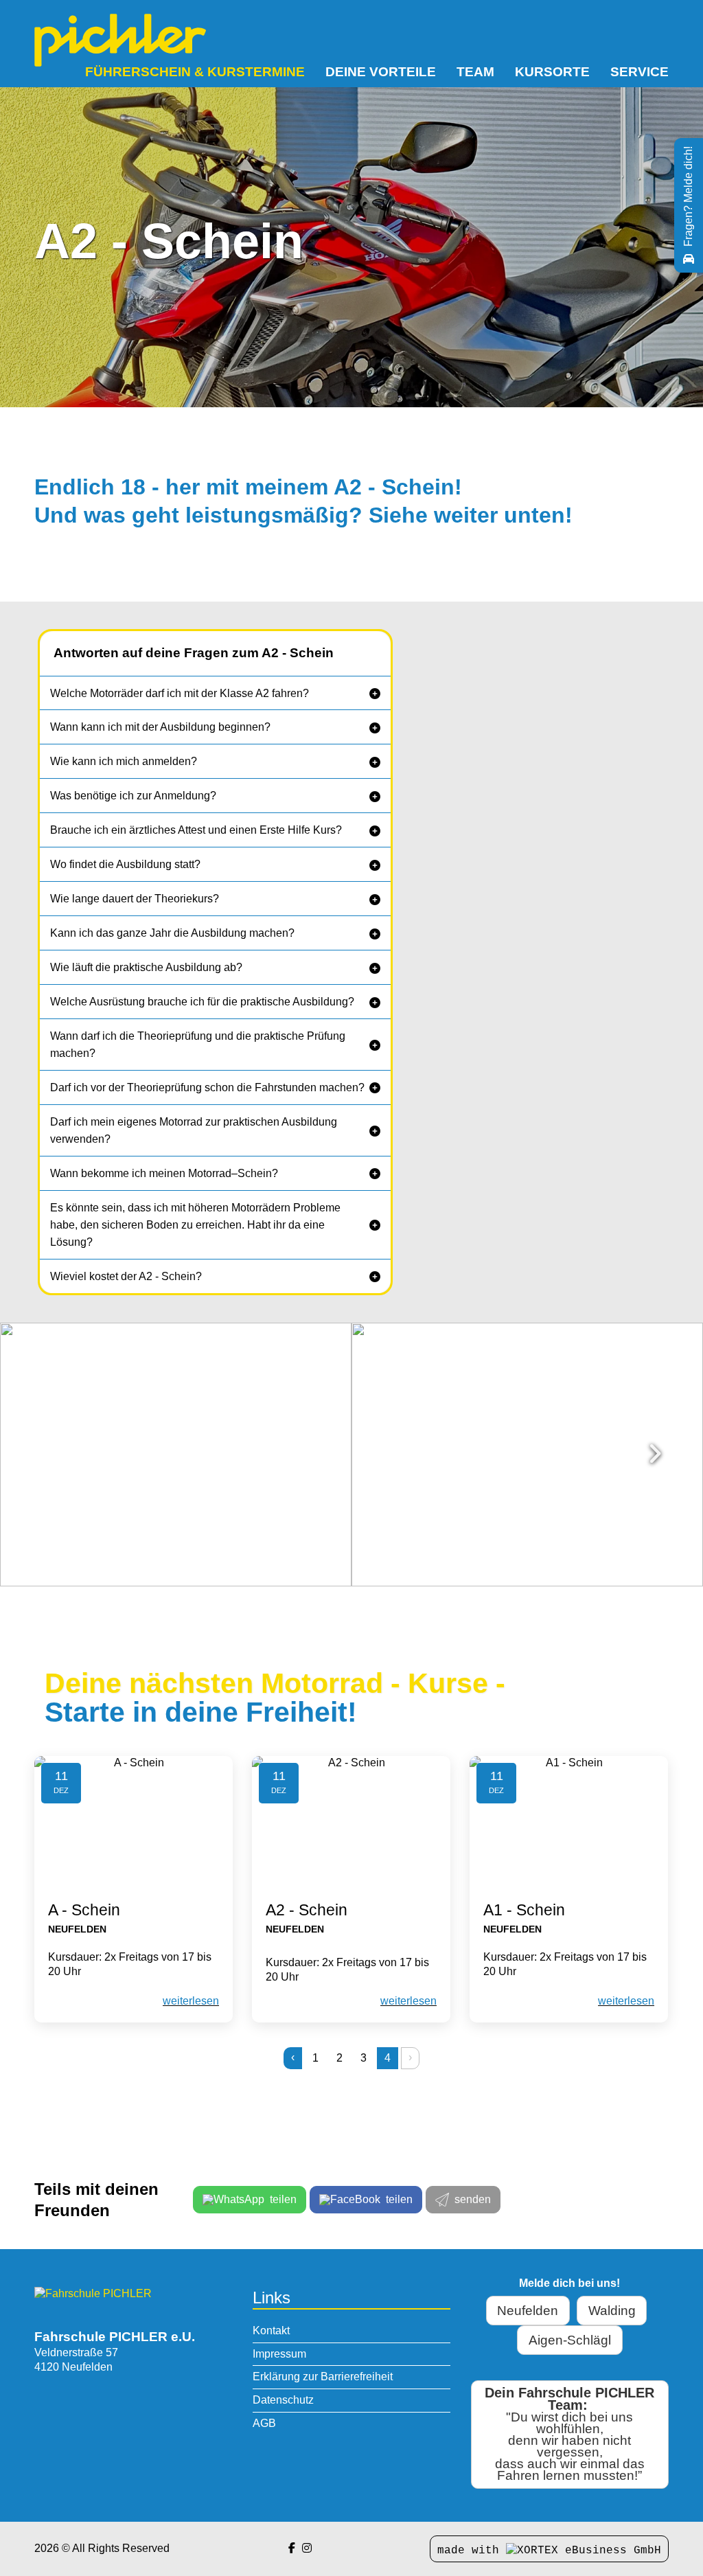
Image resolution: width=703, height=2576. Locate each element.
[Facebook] (292, 2548)
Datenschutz (283, 2400)
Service (639, 72)
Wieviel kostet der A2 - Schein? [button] (126, 1276)
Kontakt (271, 2330)
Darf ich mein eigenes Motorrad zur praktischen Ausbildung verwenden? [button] (194, 1130)
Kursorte (552, 72)
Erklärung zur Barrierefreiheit (323, 2376)
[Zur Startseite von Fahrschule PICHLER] (93, 2293)
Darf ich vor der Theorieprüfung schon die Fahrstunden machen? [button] (207, 1087)
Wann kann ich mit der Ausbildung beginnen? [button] (160, 727)
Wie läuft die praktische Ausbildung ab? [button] (146, 967)
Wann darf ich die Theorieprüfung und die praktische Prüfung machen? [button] (198, 1045)
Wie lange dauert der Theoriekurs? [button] (135, 899)
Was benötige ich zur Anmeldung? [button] (133, 796)
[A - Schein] (134, 1822)
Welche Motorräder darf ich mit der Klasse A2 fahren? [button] (180, 693)
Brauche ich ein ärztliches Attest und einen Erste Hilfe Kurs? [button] (196, 830)
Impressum (279, 2354)
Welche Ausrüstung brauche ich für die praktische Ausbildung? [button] (202, 1002)
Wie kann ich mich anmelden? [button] (124, 761)
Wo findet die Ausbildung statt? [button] (125, 864)
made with (472, 2551)
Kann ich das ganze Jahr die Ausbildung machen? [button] (172, 933)
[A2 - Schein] (351, 1822)
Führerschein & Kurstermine (195, 72)
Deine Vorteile (381, 72)
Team (475, 72)
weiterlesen (191, 2001)
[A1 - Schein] (569, 1822)
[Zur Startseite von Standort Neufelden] (120, 40)
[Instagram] (307, 2548)
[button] (215, 693)
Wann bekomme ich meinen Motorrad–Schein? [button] (164, 1173)
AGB (264, 2423)
